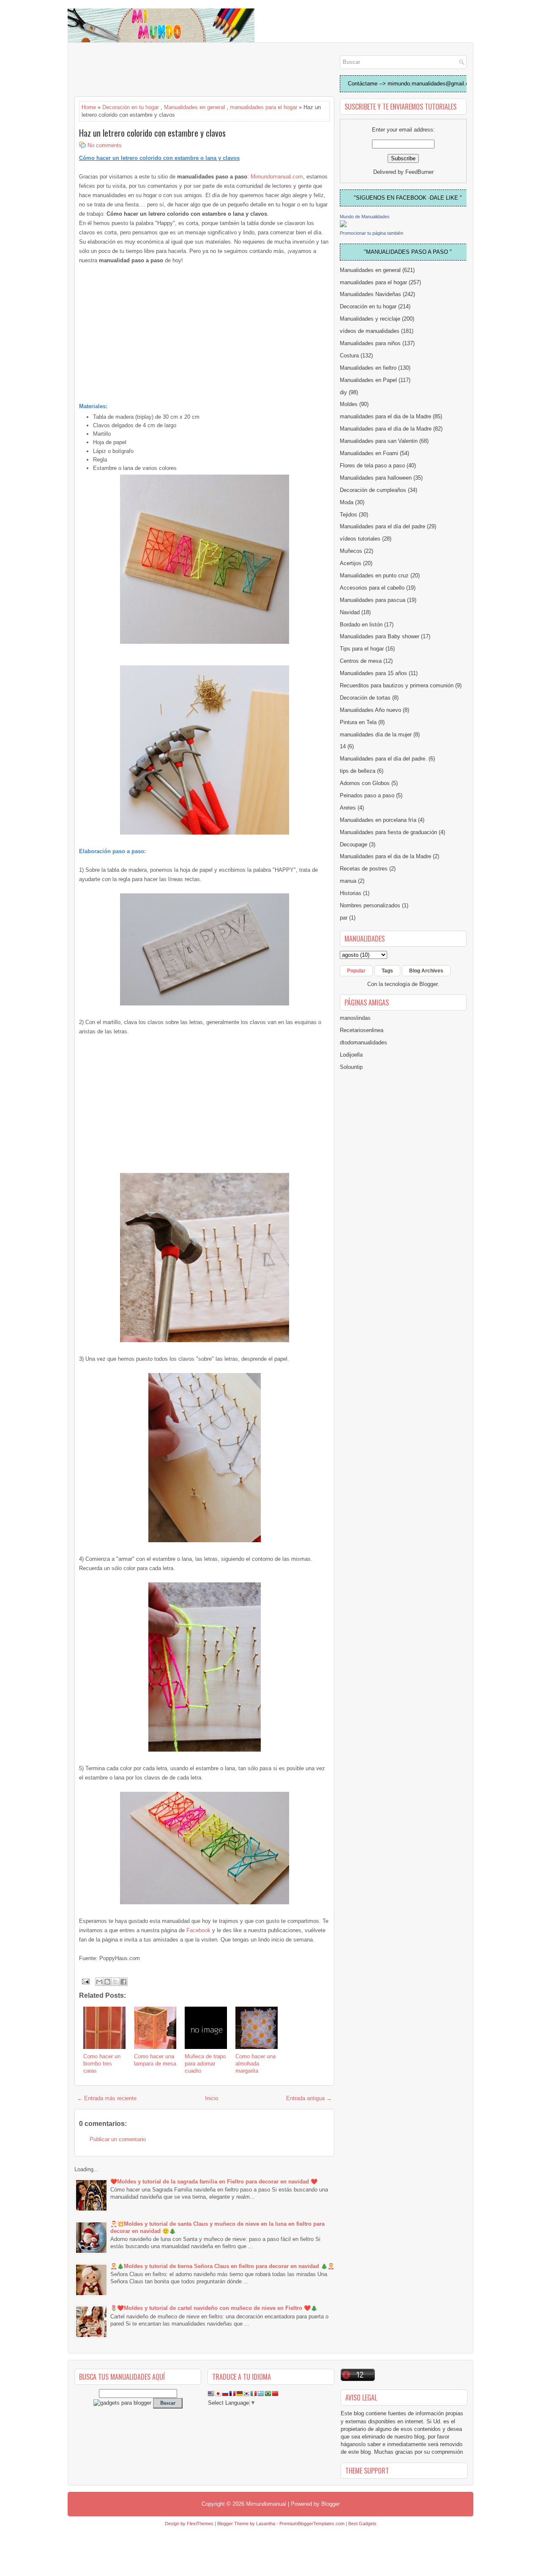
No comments (105, 145)
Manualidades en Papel (368, 380)
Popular (356, 971)
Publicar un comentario (118, 2139)
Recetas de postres (364, 869)
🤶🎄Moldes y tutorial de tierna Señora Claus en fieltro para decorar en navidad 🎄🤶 (222, 2266)
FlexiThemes (200, 2524)
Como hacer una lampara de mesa (155, 2060)
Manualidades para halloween (376, 478)
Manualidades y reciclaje (370, 319)
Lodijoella (351, 1055)
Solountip (351, 1067)
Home (89, 107)
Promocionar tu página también (372, 233)
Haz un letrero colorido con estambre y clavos (152, 133)
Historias (351, 893)
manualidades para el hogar (264, 107)
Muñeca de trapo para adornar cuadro (205, 2064)
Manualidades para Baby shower (380, 636)
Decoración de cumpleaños (373, 490)
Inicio (212, 2098)
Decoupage (354, 844)
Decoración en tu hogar (131, 107)
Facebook (198, 1930)
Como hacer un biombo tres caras (102, 2064)
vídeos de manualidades (370, 331)
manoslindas (355, 1018)
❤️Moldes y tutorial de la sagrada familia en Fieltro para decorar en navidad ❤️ (214, 2182)
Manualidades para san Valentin (379, 441)
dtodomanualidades (363, 1042)
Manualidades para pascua (373, 600)
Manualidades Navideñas (370, 294)
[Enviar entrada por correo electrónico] (85, 1981)
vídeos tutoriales (360, 539)
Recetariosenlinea (362, 1030)
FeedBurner (419, 172)
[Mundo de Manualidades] (343, 225)
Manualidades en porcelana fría (378, 820)
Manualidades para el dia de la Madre (385, 856)
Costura (349, 356)
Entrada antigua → (309, 2098)
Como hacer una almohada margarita (255, 2064)
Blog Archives (426, 971)
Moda (347, 502)
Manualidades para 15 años (373, 673)
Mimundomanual (266, 2504)
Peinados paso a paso (367, 795)
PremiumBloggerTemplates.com (312, 2524)
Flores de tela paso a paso (372, 465)
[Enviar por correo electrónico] (99, 1982)
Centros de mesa (361, 661)
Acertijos (351, 563)
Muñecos (351, 551)
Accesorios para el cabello (372, 588)
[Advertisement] (142, 70)
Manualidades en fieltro (368, 368)
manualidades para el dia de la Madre (385, 416)
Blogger (428, 984)
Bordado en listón (361, 625)
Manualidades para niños (370, 343)
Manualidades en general (194, 107)
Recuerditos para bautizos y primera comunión (397, 685)
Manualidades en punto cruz (374, 575)
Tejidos (348, 515)
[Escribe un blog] (107, 1982)
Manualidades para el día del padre (383, 526)
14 (343, 746)
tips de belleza (358, 771)
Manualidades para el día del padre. (383, 759)
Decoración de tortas (365, 698)
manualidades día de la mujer (376, 735)
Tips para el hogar (362, 649)
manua (348, 881)
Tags (387, 971)
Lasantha (266, 2524)
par (344, 918)
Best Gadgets (362, 2524)
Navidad (350, 612)
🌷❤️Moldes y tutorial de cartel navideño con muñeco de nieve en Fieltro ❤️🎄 (214, 2308)
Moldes (349, 404)
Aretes (348, 808)
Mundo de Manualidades (365, 217)
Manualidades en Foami (369, 453)
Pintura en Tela (358, 722)
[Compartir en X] (115, 1982)
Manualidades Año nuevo (370, 710)
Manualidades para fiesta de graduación (388, 832)
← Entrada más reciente (107, 2098)
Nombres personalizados (370, 905)
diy (343, 392)
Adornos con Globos (365, 783)
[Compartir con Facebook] (123, 1982)
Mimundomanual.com (277, 177)
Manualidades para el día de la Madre (386, 429)
